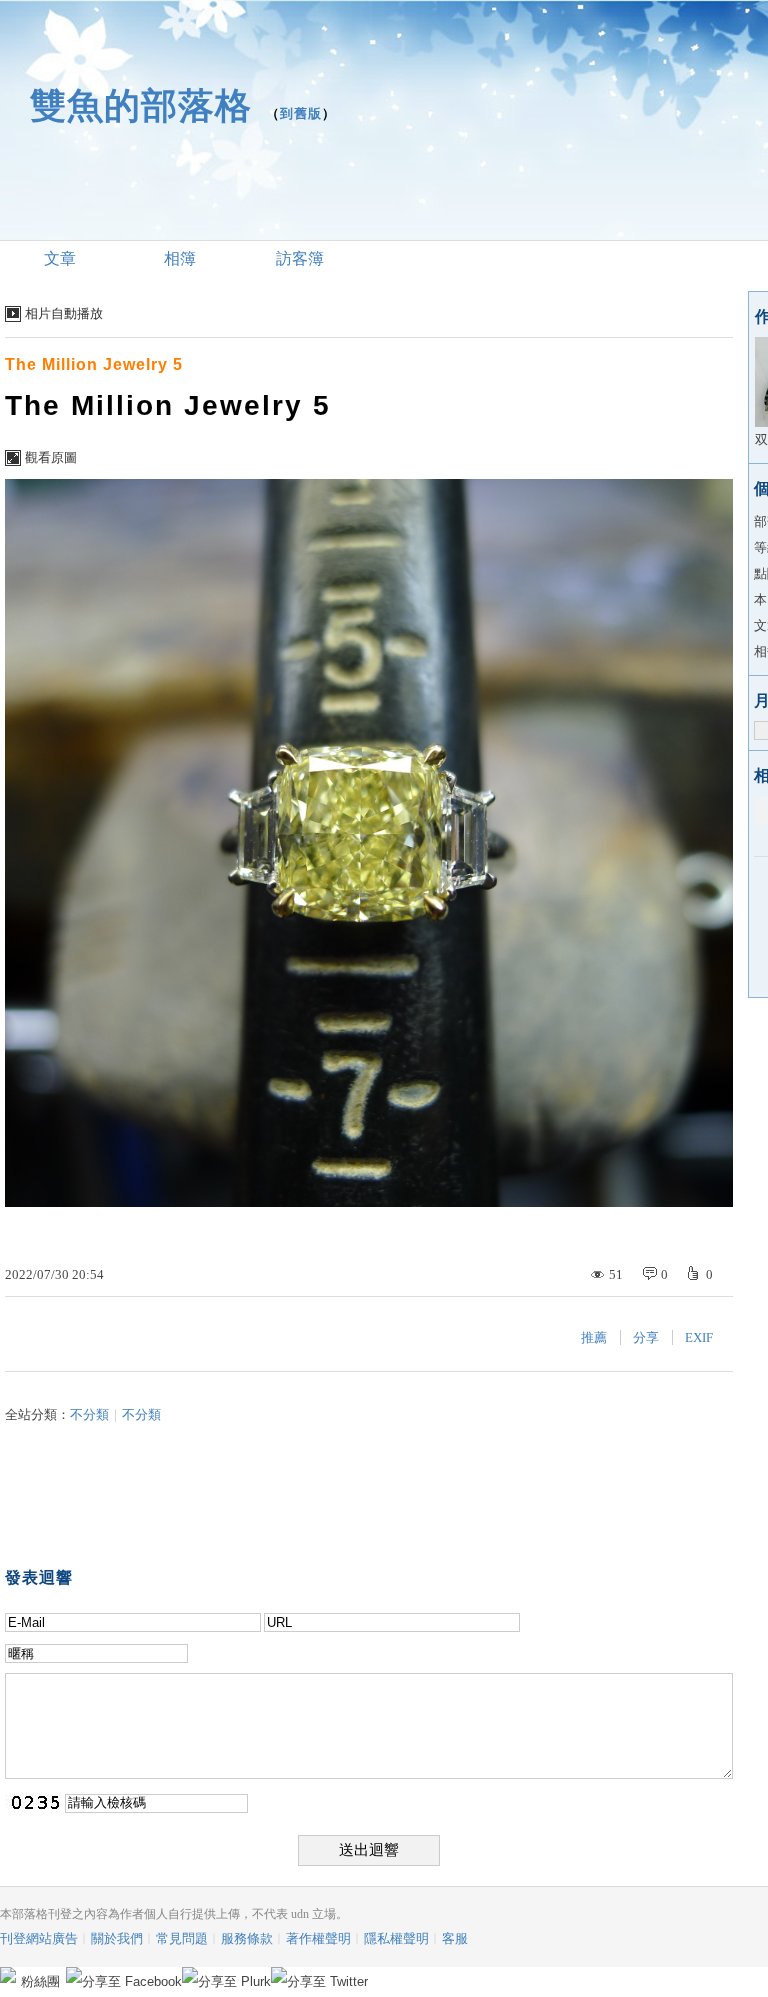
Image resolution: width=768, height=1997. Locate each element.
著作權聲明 (318, 1938)
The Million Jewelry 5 (94, 364)
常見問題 (182, 1938)
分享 (646, 1337)
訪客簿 (300, 258)
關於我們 (117, 1938)
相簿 (180, 258)
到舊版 (301, 113)
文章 (60, 258)
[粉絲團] (8, 1975)
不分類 (89, 1414)
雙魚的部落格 (141, 105)
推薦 (594, 1337)
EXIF (699, 1337)
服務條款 (247, 1938)
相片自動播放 (64, 313)
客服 (455, 1938)
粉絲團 (40, 1981)
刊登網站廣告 (39, 1938)
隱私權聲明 (396, 1938)
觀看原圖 (51, 457)
